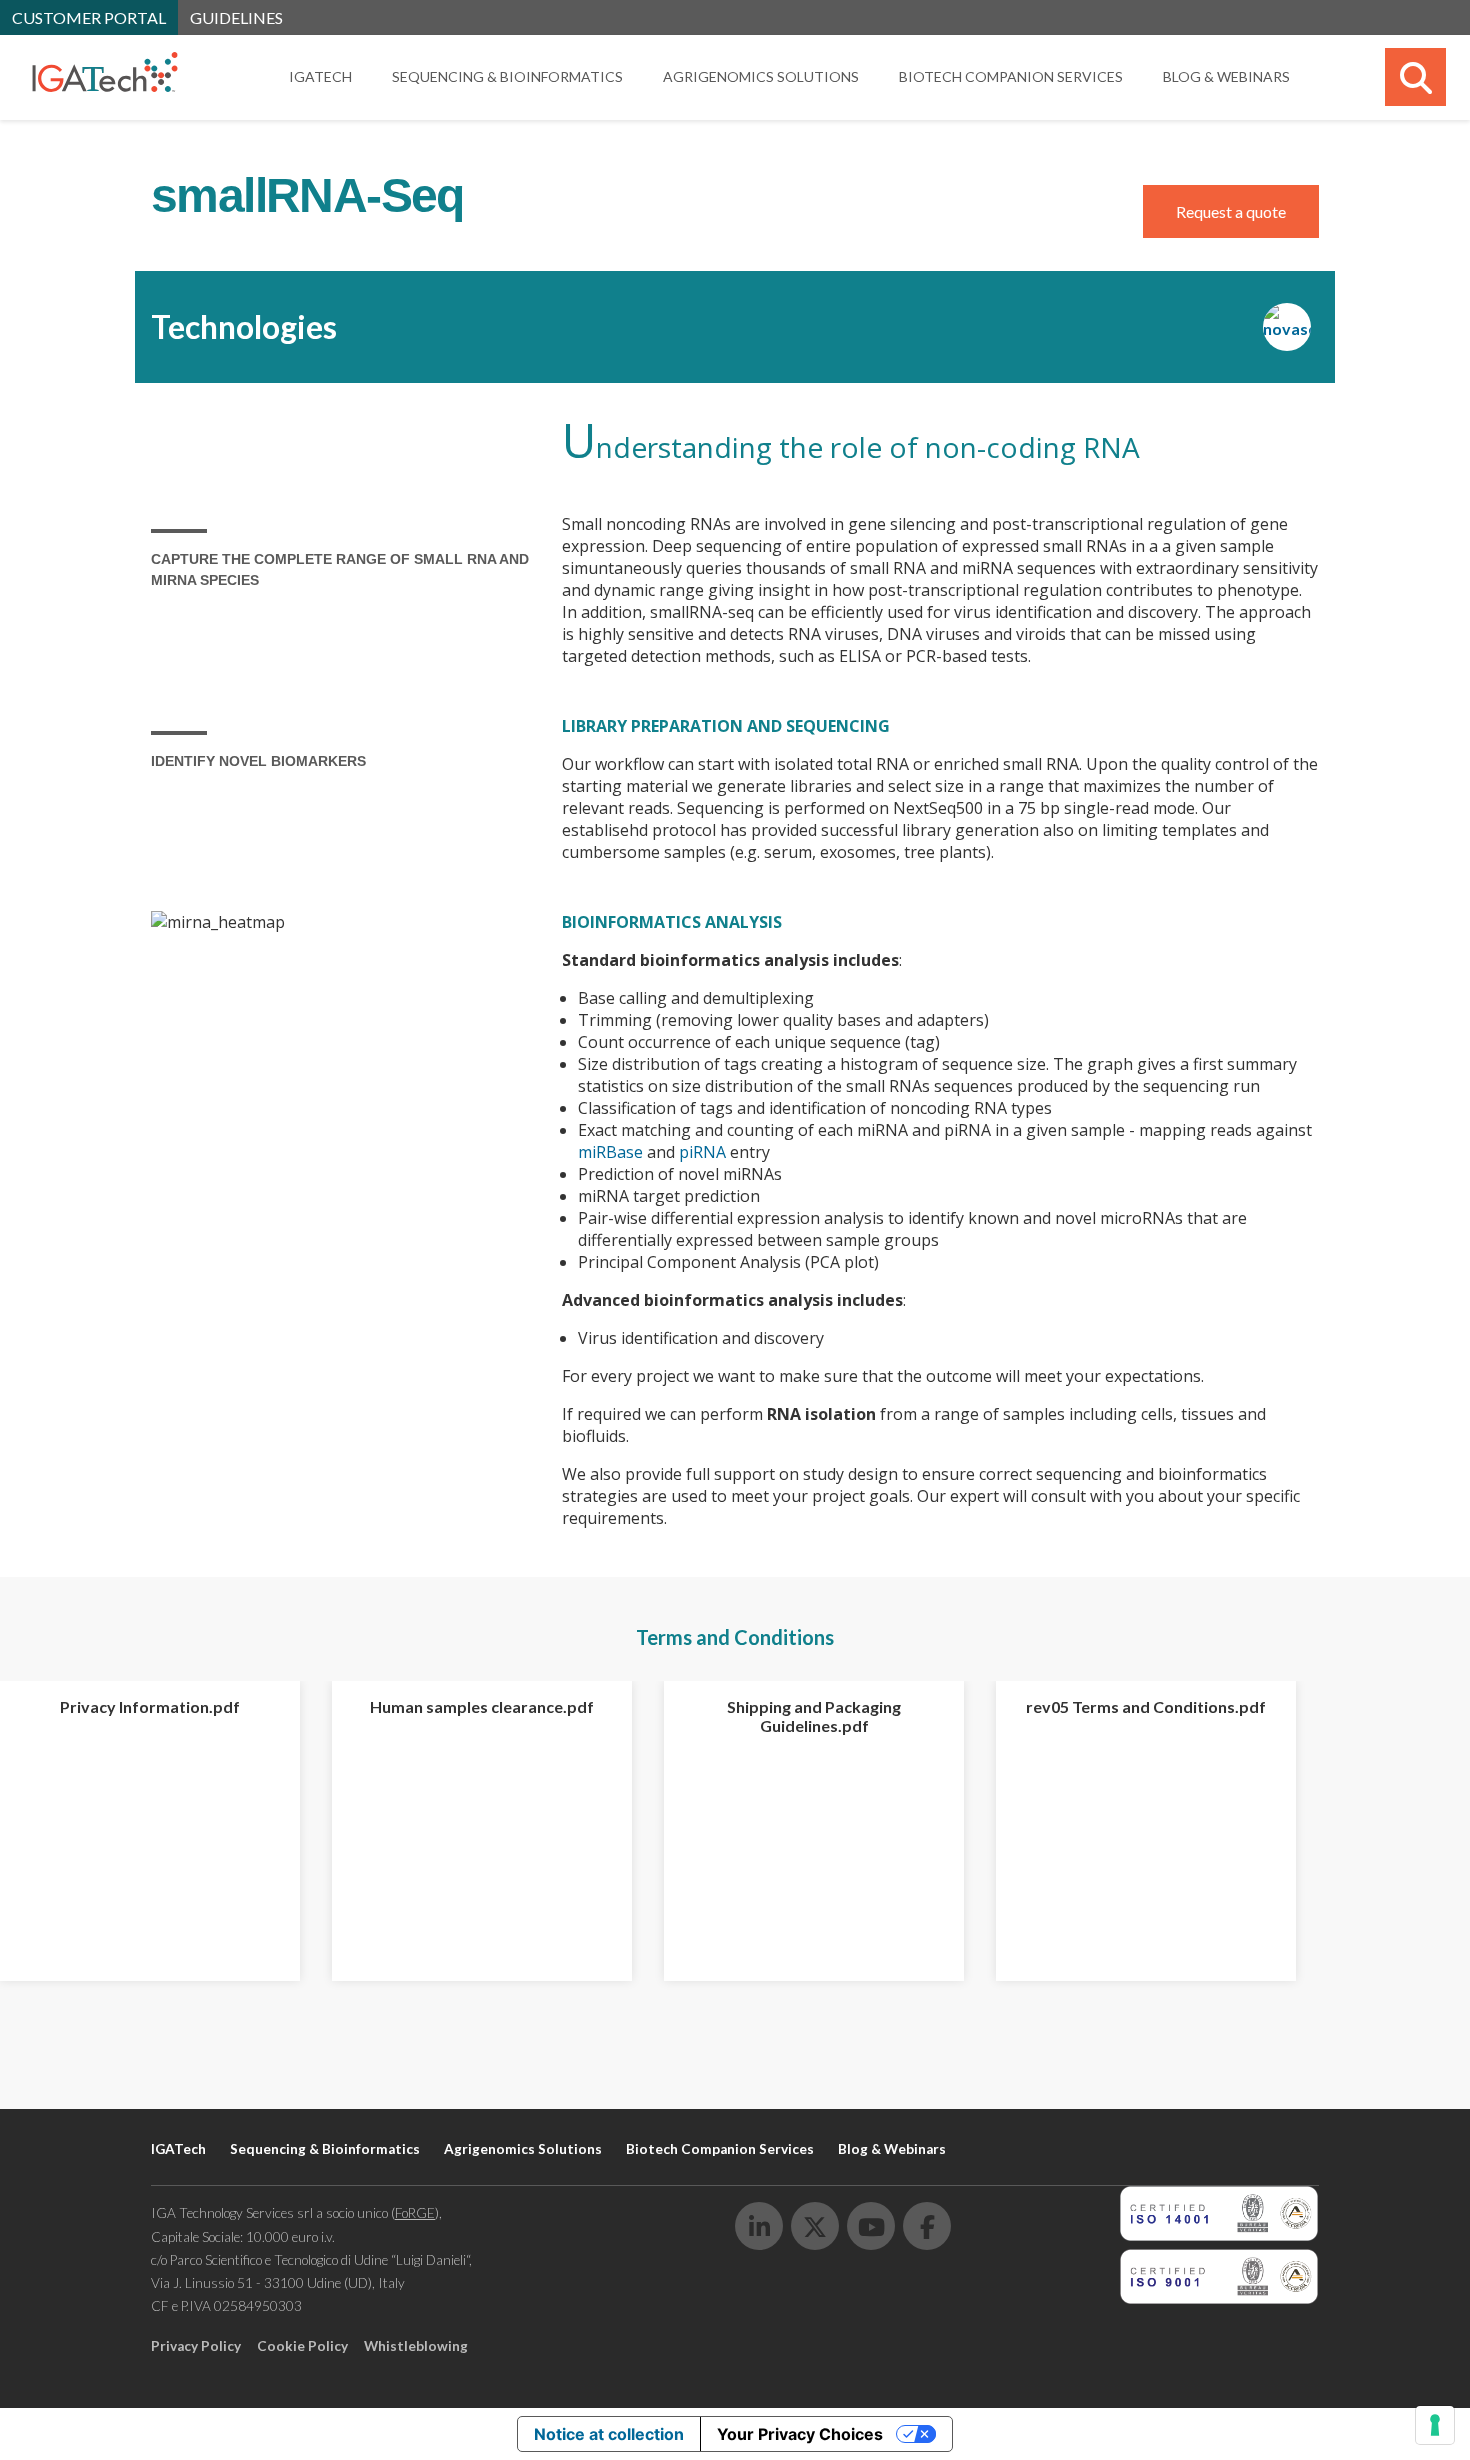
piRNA (702, 1152)
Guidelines (236, 17)
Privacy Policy (196, 2346)
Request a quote (1231, 211)
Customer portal (89, 17)
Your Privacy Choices (800, 2434)
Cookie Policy (302, 2346)
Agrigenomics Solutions (761, 76)
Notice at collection (609, 2434)
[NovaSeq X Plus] (1291, 327)
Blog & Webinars (1226, 76)
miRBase (610, 1152)
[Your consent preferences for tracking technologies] (1435, 2425)
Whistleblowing (416, 2346)
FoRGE (415, 2213)
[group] (150, 1831)
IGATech (320, 76)
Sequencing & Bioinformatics (507, 76)
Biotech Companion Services (1011, 76)
